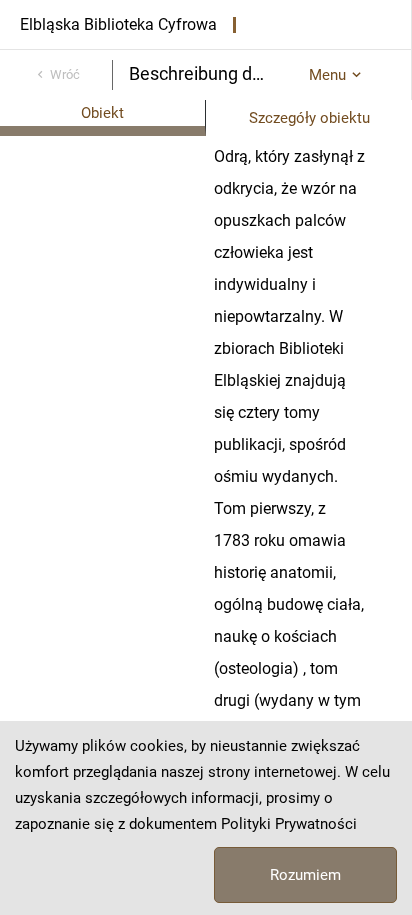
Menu (327, 75)
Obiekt (102, 113)
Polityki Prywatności (289, 824)
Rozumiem (305, 875)
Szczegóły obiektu (309, 118)
